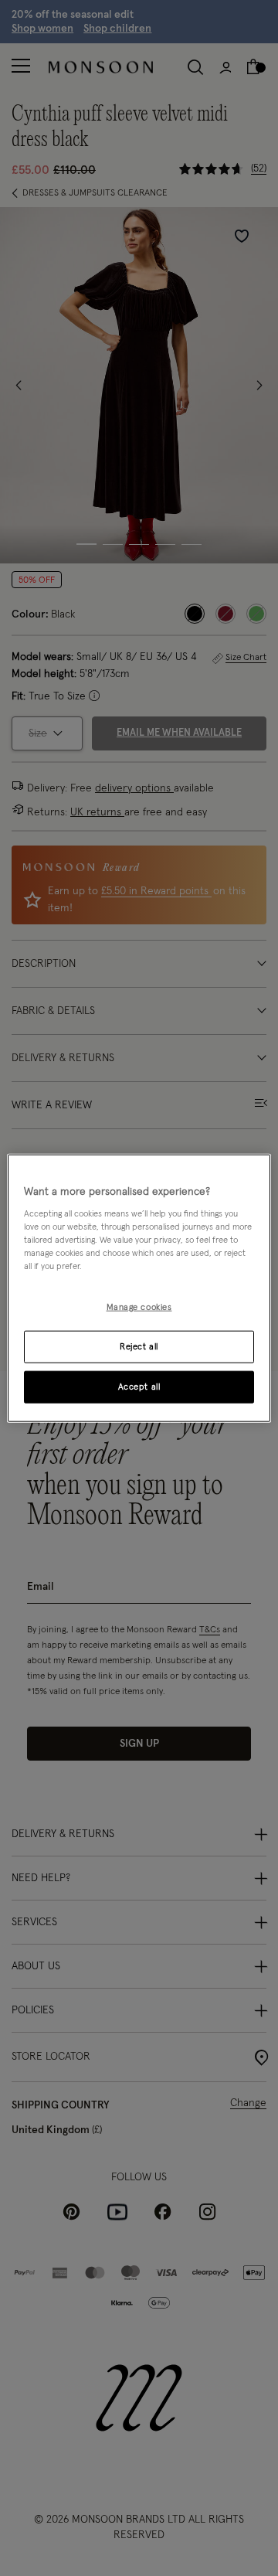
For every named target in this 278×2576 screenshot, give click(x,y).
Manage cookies (139, 1307)
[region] (139, 1288)
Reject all (139, 1347)
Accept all (139, 1387)
